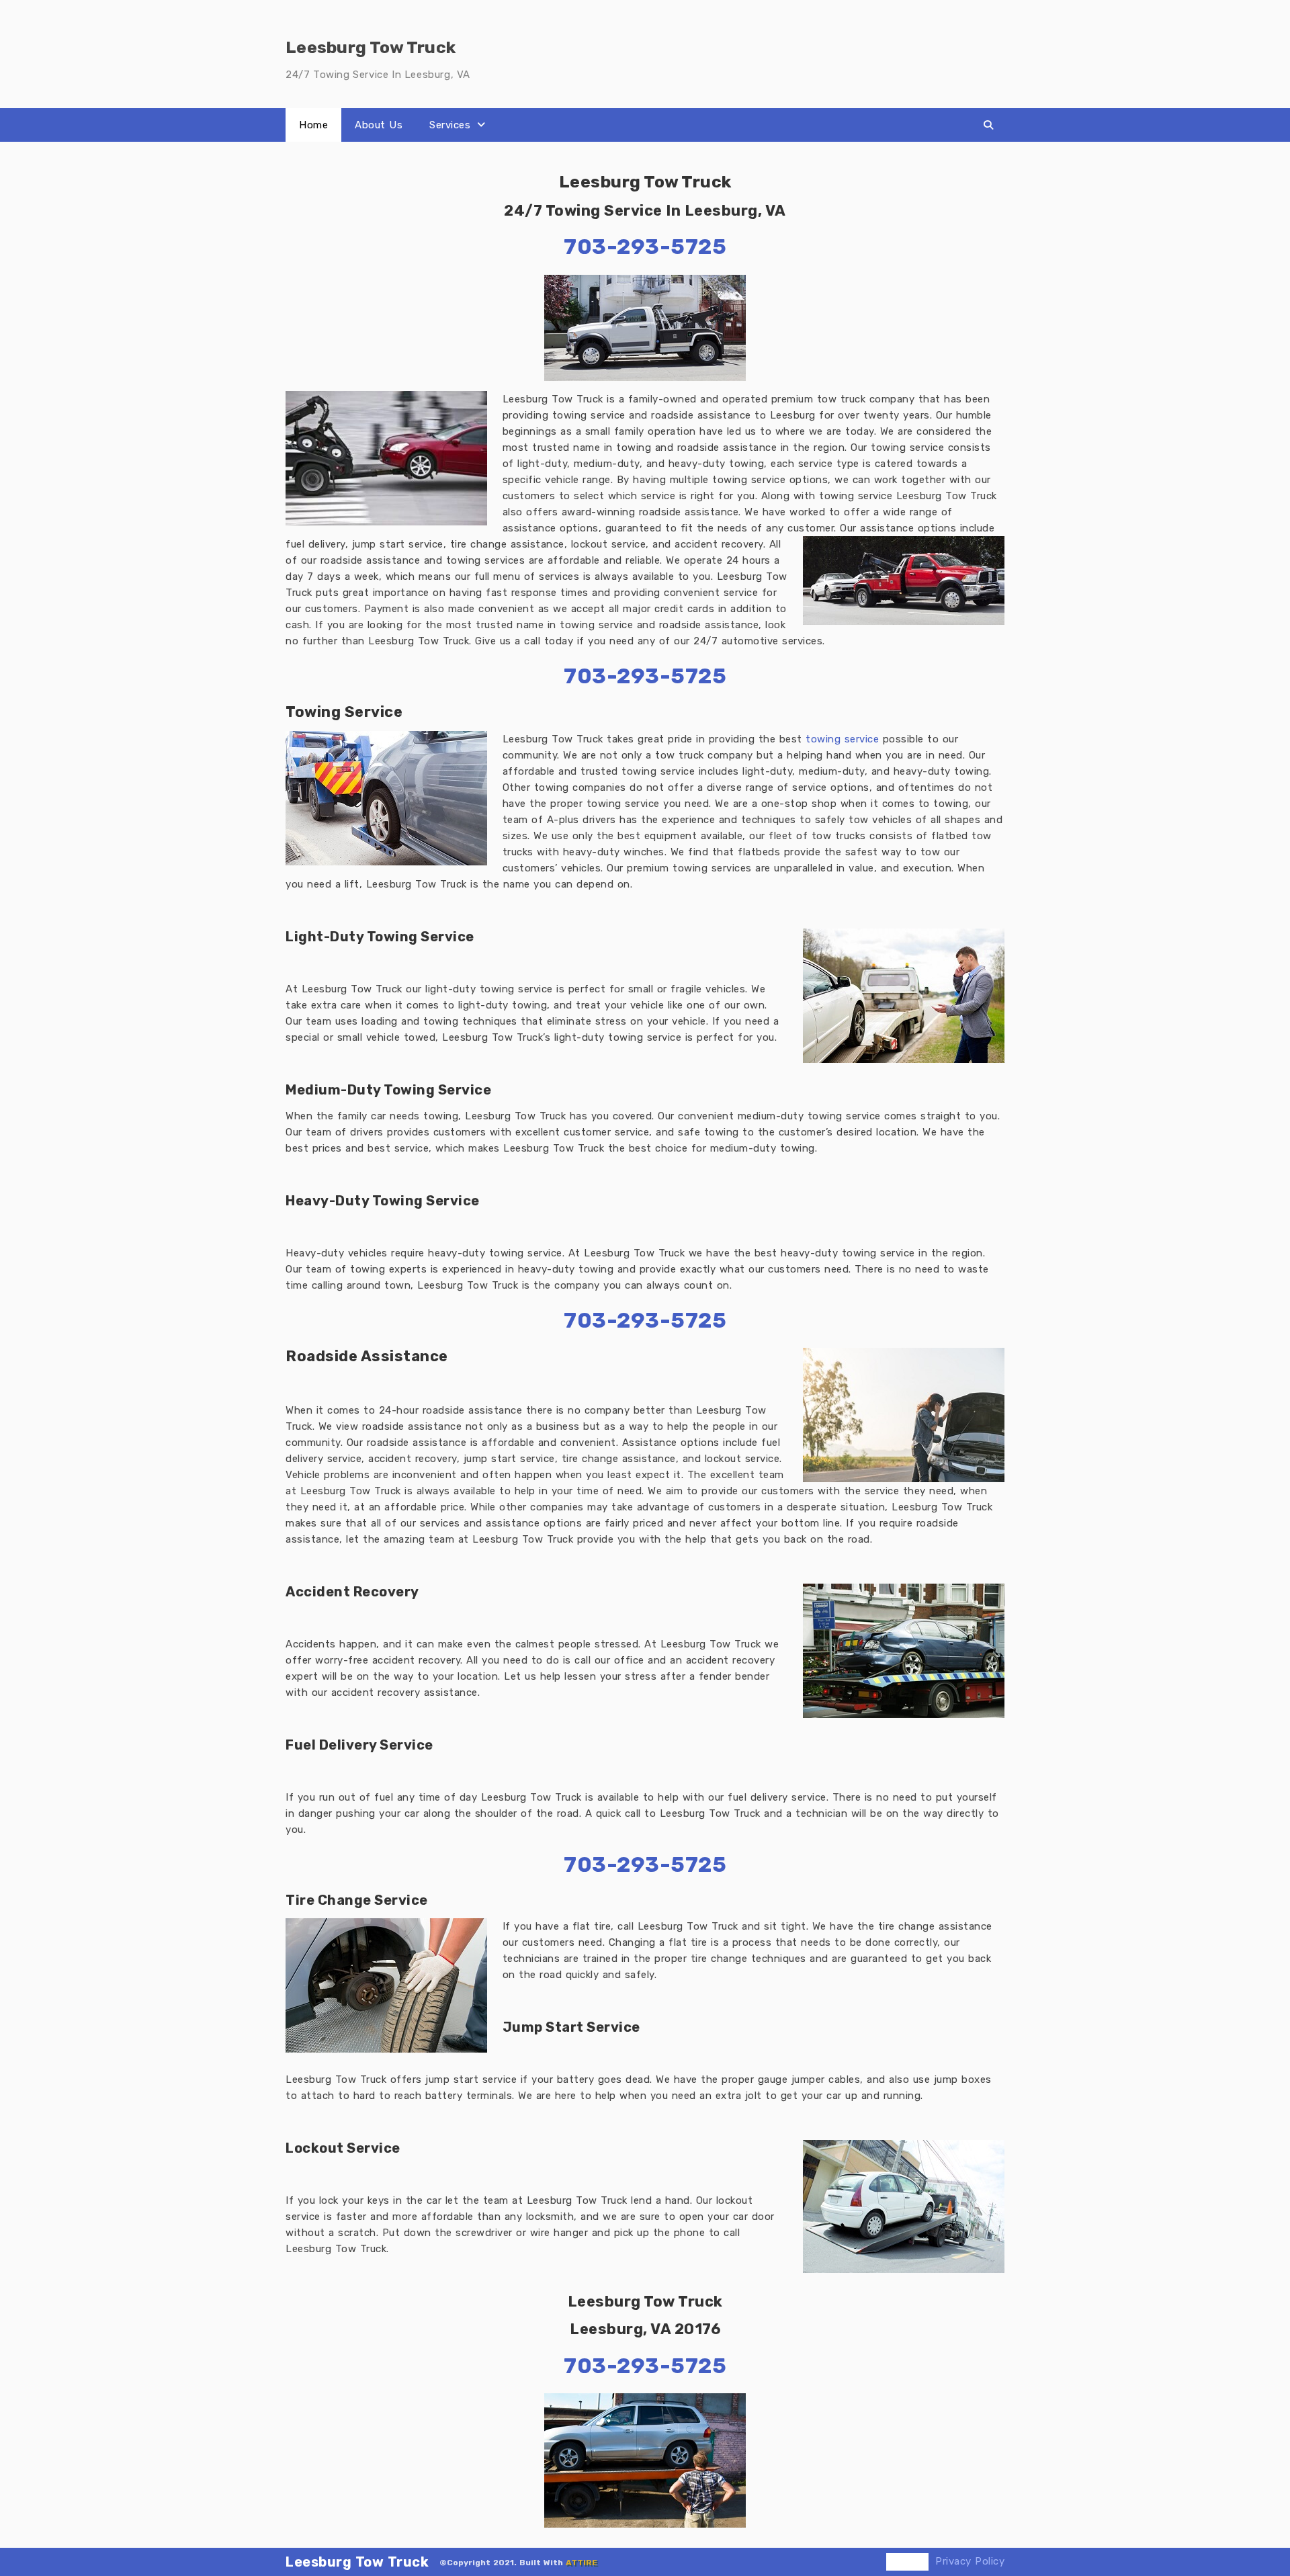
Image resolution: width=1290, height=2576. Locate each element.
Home (313, 125)
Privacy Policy (970, 2561)
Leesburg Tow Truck (357, 2562)
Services (450, 125)
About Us (379, 125)
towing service (842, 739)
